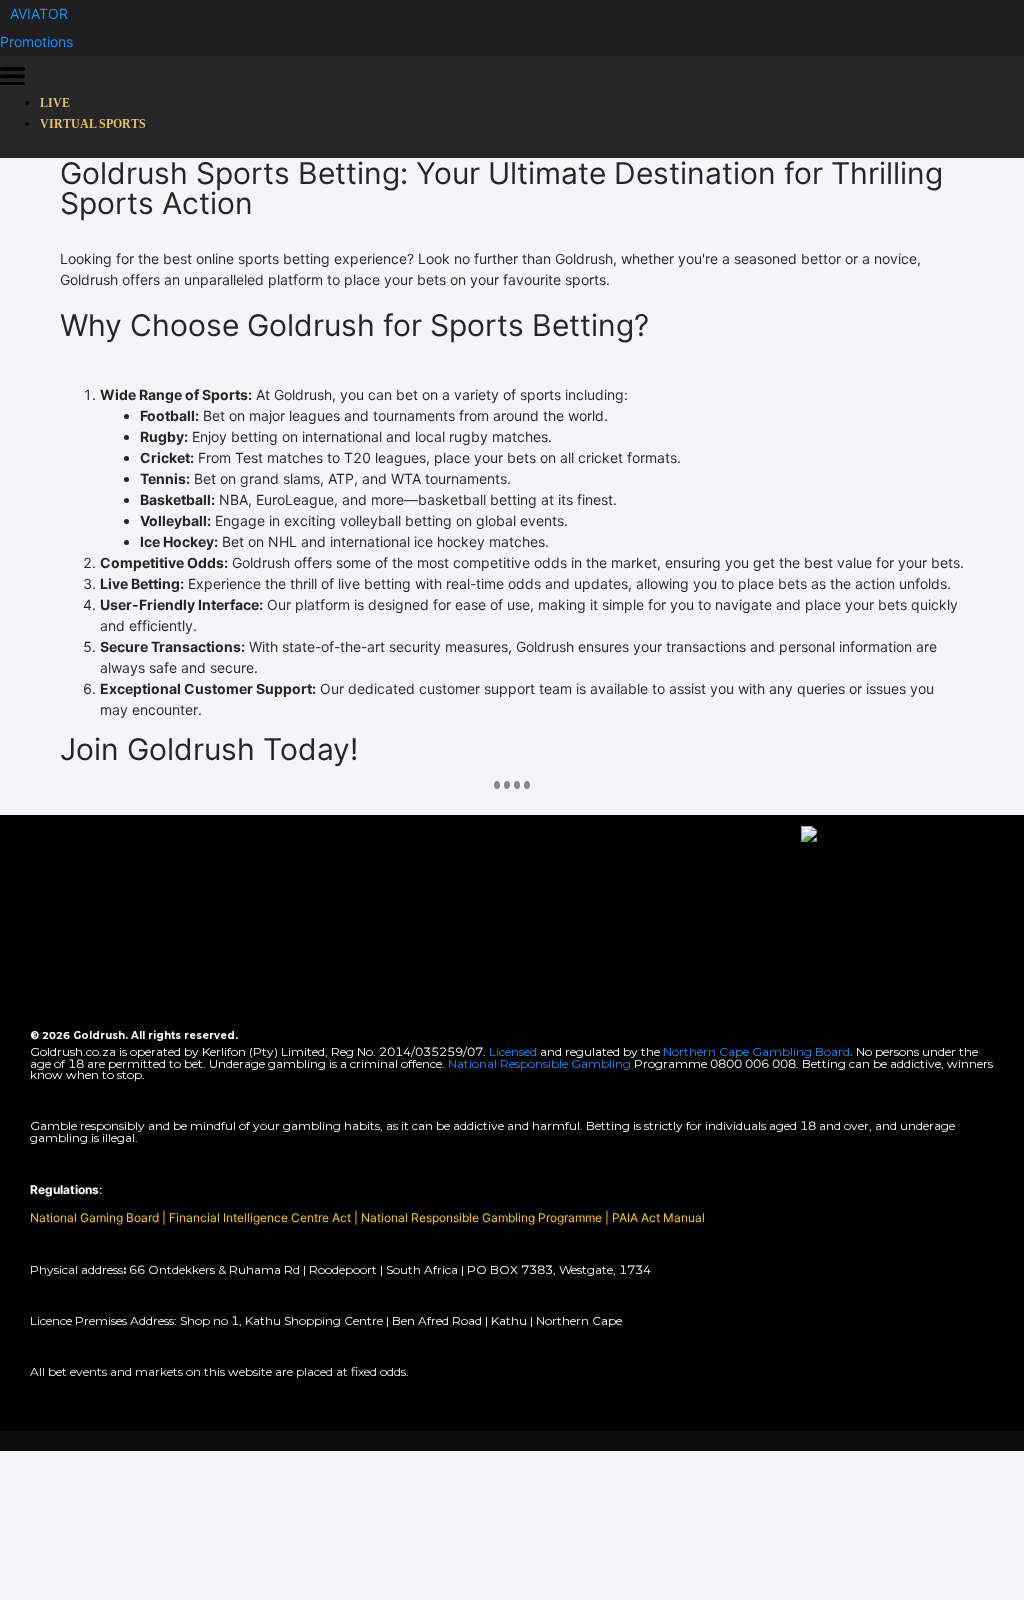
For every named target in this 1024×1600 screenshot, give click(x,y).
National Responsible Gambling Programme (481, 1217)
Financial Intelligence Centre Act (261, 1217)
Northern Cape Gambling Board (756, 1051)
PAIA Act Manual (658, 1217)
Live (55, 103)
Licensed (514, 1051)
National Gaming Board (96, 1217)
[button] (39, 13)
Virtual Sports (93, 124)
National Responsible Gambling (539, 1063)
